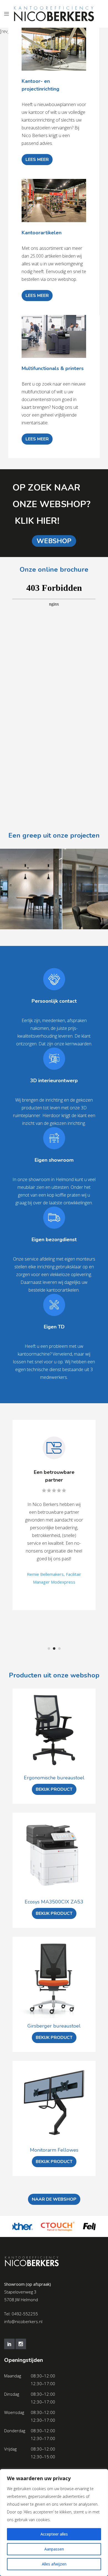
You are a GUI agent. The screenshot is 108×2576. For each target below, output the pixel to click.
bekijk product (54, 1789)
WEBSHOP (54, 541)
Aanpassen (54, 2549)
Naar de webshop (54, 2199)
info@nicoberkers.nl (23, 2321)
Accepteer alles (54, 2534)
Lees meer (37, 160)
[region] (54, 2523)
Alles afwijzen (54, 2564)
